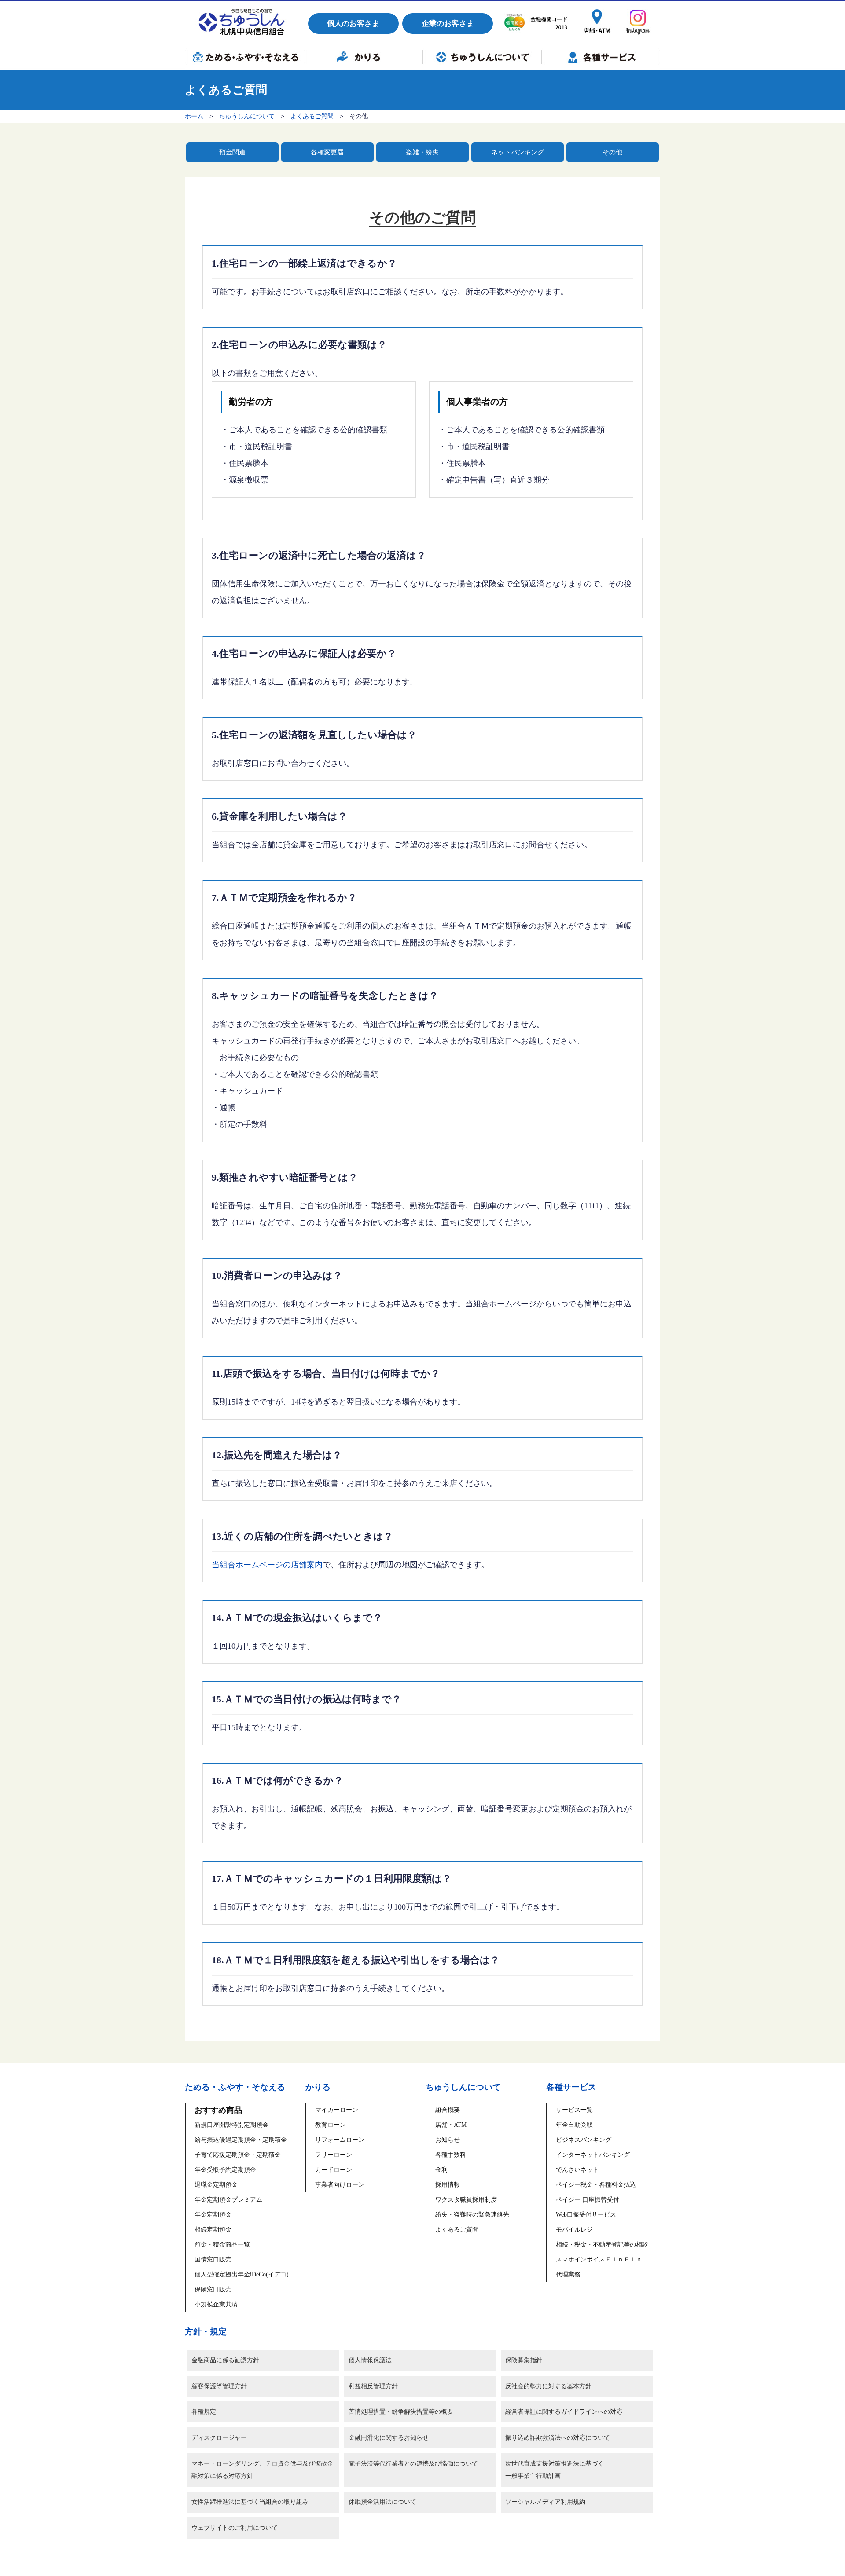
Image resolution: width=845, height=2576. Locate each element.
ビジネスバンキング (584, 2140)
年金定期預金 (213, 2215)
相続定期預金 (213, 2230)
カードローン (334, 2170)
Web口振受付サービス (586, 2215)
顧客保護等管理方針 (219, 2386)
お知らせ (448, 2140)
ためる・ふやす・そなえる (244, 57)
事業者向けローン (340, 2185)
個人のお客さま (353, 24)
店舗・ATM (451, 2125)
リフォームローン (340, 2140)
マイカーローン (337, 2110)
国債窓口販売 (213, 2259)
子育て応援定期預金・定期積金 (238, 2155)
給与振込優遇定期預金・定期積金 (241, 2140)
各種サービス (601, 57)
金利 (441, 2170)
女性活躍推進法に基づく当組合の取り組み (250, 2502)
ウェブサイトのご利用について (235, 2528)
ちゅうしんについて (482, 57)
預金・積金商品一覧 (222, 2245)
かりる (363, 57)
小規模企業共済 (216, 2304)
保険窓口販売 (213, 2289)
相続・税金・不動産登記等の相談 (602, 2245)
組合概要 (448, 2110)
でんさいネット (577, 2170)
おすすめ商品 (218, 2110)
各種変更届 (327, 152)
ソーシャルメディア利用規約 (545, 2502)
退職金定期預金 (216, 2185)
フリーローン (334, 2155)
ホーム (194, 116)
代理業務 (568, 2274)
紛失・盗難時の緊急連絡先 (472, 2215)
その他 (612, 152)
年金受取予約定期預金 (225, 2170)
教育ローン (331, 2125)
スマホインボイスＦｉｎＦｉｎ (599, 2259)
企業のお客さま (448, 24)
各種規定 (204, 2412)
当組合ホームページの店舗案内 (267, 1565)
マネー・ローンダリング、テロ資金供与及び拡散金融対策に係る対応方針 (262, 2470)
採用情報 (448, 2185)
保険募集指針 (524, 2360)
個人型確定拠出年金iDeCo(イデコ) (242, 2274)
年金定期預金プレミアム (228, 2200)
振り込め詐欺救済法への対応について (558, 2438)
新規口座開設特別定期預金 (231, 2125)
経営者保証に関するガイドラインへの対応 (564, 2412)
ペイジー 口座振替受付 (588, 2200)
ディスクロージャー (219, 2438)
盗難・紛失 (422, 152)
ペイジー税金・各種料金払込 (596, 2185)
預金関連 (232, 152)
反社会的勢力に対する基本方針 (548, 2386)
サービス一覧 (574, 2110)
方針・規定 (206, 2332)
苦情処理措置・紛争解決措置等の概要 (401, 2412)
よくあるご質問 (312, 116)
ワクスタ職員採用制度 (466, 2200)
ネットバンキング (518, 152)
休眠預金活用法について (382, 2502)
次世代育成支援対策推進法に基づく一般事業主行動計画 (555, 2470)
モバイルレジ (574, 2230)
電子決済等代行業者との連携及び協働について (413, 2464)
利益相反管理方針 (373, 2386)
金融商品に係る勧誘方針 (225, 2360)
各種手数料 (451, 2155)
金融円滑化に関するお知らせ (389, 2438)
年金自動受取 (574, 2125)
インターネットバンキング (593, 2155)
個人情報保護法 (370, 2360)
